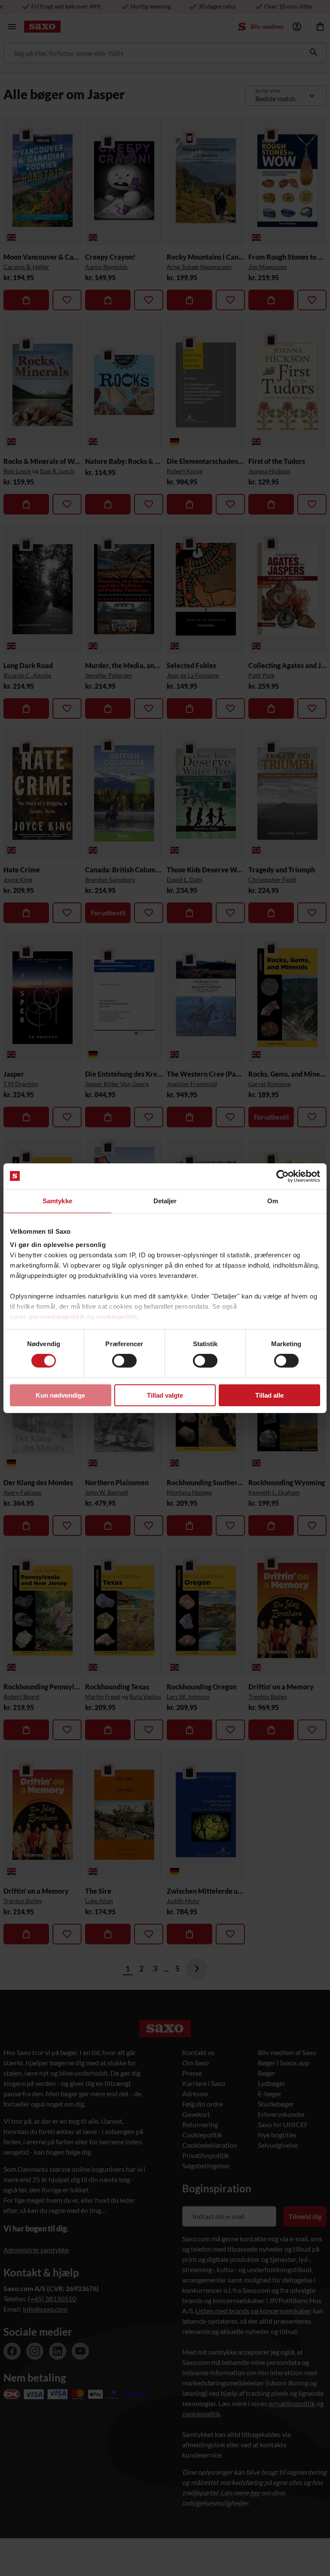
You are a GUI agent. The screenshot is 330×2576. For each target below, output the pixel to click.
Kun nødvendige (60, 1395)
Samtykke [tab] (57, 1200)
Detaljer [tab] (165, 1200)
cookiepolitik (117, 1317)
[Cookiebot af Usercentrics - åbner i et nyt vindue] (283, 1176)
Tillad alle (269, 1395)
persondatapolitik (57, 1317)
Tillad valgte (165, 1395)
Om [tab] (273, 1200)
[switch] (124, 1361)
